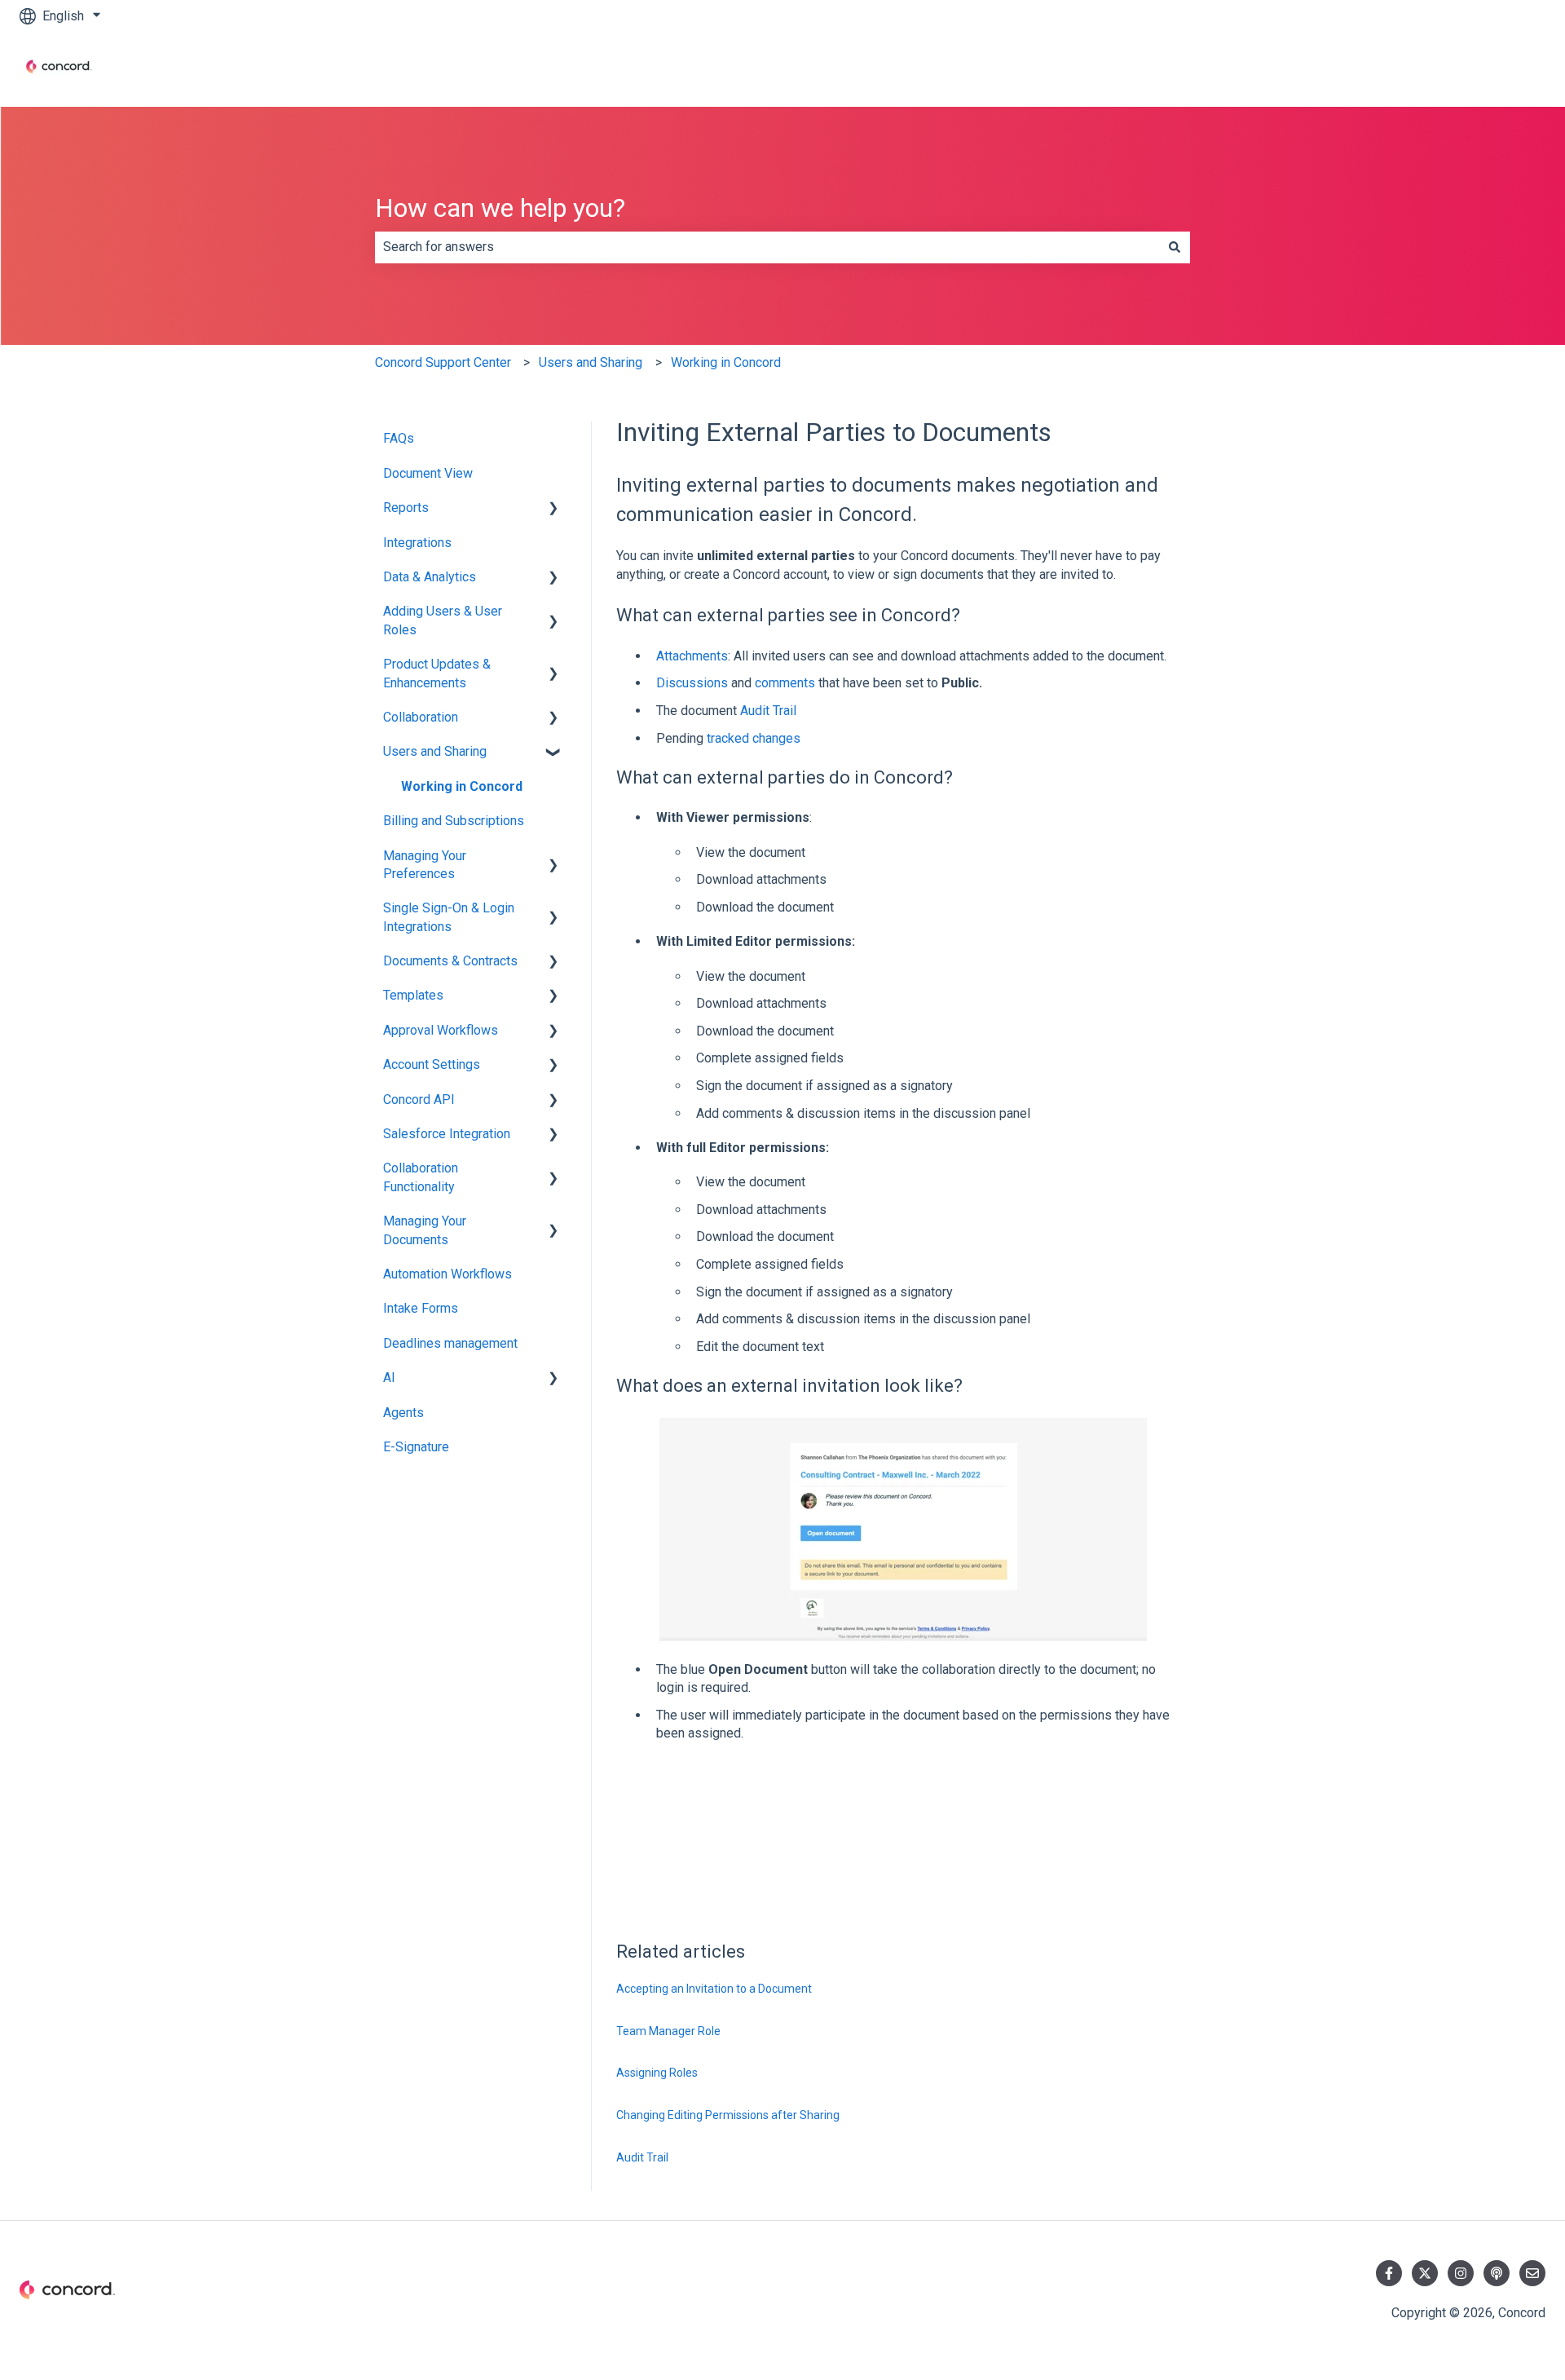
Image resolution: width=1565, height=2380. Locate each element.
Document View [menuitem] (428, 473)
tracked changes (754, 738)
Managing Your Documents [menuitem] (425, 1230)
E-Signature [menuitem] (416, 1447)
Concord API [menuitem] (419, 1099)
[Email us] (1532, 2273)
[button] (553, 509)
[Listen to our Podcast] (1497, 2273)
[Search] (1175, 247)
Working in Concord (726, 362)
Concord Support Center (443, 362)
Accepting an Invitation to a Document (714, 1989)
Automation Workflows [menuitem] (447, 1274)
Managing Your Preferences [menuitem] (425, 865)
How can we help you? (500, 208)
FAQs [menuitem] (399, 438)
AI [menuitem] (389, 1378)
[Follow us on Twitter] (1425, 2273)
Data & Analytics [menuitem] (430, 577)
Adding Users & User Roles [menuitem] (443, 620)
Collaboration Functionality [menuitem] (421, 1177)
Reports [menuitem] (406, 508)
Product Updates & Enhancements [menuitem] (437, 673)
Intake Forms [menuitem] (421, 1308)
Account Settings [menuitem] (432, 1064)
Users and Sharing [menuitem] (435, 751)
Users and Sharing (591, 362)
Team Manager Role (668, 2031)
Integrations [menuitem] (417, 543)
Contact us (1499, 69)
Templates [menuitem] (413, 995)
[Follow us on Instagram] (1461, 2273)
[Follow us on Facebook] (1389, 2273)
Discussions (692, 683)
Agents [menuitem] (403, 1413)
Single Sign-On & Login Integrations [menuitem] (449, 917)
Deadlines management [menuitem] (450, 1343)
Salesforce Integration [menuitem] (447, 1134)
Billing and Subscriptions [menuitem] (454, 821)
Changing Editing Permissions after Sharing (728, 2115)
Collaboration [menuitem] (421, 717)
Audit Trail (768, 711)
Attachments (692, 656)
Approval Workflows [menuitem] (441, 1030)
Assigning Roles (657, 2073)
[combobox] (767, 247)
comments (785, 683)
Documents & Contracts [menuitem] (450, 961)
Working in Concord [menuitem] (462, 786)
